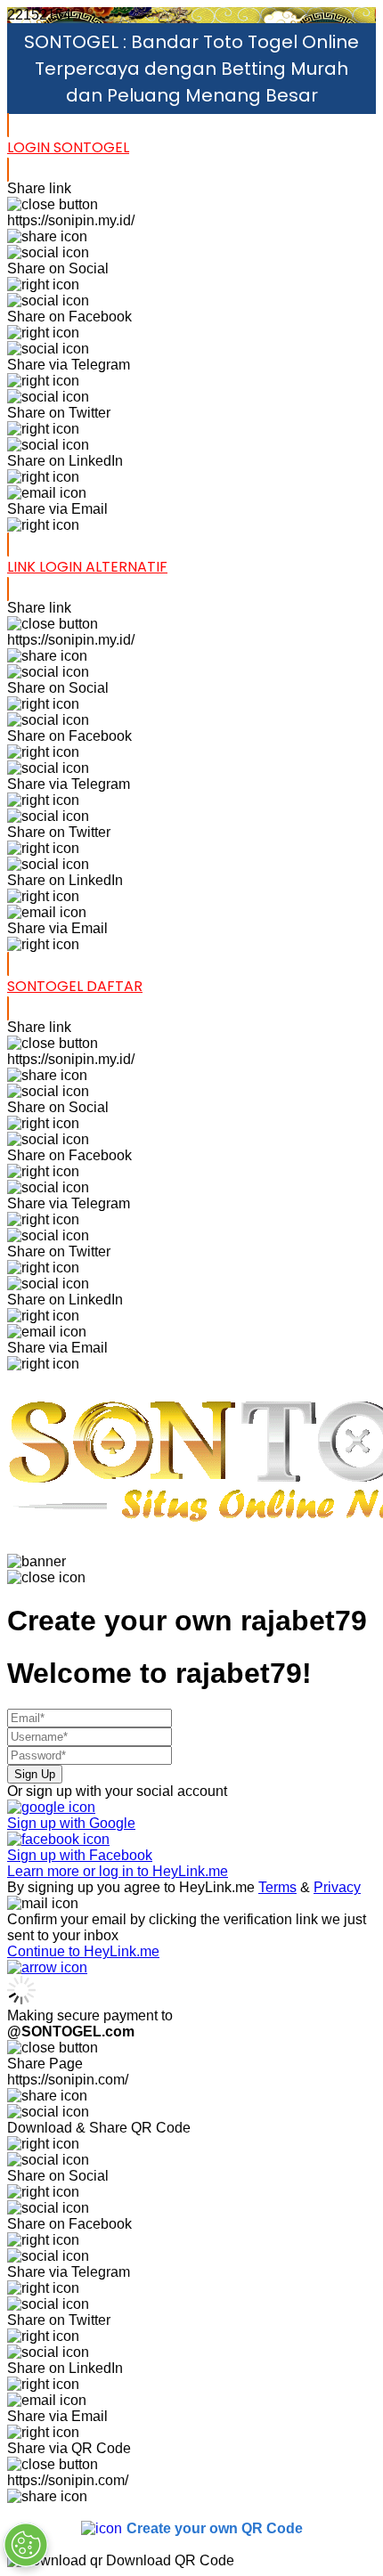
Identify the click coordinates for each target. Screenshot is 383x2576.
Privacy (337, 1887)
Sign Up (35, 1774)
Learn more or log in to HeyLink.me (118, 1871)
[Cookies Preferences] (26, 2545)
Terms (277, 1887)
